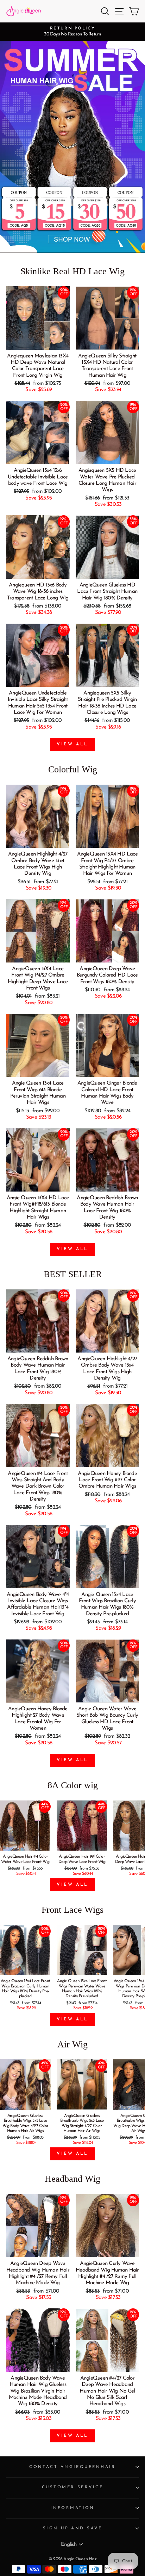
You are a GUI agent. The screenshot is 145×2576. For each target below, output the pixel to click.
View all (72, 744)
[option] (72, 32)
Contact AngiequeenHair (72, 2467)
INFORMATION (72, 2508)
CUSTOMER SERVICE (72, 2487)
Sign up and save (72, 2528)
